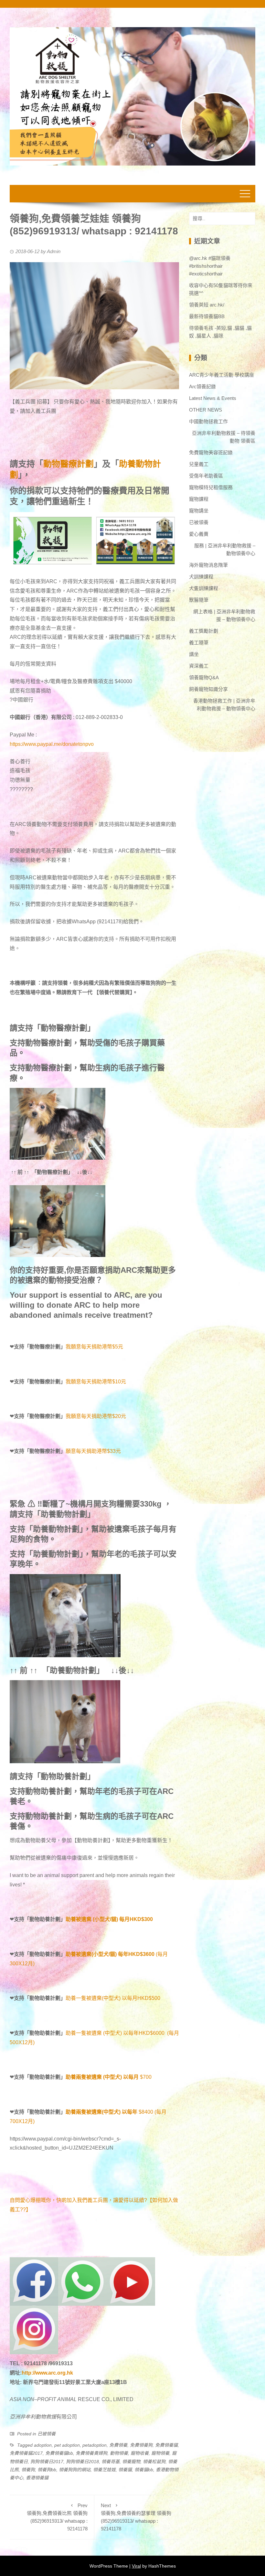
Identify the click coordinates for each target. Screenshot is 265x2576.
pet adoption (67, 2445)
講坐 (194, 654)
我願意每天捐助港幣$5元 (94, 1347)
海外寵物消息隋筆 (208, 565)
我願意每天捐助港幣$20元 (96, 1416)
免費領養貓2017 (26, 2453)
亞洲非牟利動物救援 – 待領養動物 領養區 (224, 437)
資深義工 (199, 666)
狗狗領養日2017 (47, 2462)
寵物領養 (160, 2453)
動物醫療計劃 (69, 464)
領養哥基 (111, 2462)
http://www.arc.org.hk (47, 2373)
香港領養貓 (37, 2478)
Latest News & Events (213, 398)
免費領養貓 (166, 2445)
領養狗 (28, 2470)
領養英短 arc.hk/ (207, 305)
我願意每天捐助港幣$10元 (96, 1382)
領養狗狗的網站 (75, 2470)
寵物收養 (140, 2453)
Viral (136, 2566)
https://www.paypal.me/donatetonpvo (52, 744)
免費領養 (118, 2445)
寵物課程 (199, 499)
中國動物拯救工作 (208, 421)
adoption (43, 2445)
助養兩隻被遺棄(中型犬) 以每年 (101, 2112)
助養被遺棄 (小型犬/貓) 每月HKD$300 (109, 1919)
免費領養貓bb (59, 2453)
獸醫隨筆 (199, 600)
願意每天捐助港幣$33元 (93, 1451)
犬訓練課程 (201, 577)
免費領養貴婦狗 (91, 2453)
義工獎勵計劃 (204, 631)
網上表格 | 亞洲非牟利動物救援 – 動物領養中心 (224, 615)
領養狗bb (47, 2470)
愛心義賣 (199, 534)
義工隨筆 (199, 643)
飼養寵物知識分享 (208, 689)
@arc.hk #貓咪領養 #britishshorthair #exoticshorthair (210, 266)
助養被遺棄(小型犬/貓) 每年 (97, 1954)
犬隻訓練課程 (204, 588)
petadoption (95, 2445)
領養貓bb (144, 2470)
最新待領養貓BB (207, 316)
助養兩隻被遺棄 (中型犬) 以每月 (102, 2077)
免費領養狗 (141, 2445)
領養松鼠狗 (154, 2462)
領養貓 (125, 2470)
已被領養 (47, 2434)
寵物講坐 (199, 511)
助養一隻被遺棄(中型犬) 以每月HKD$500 (113, 1998)
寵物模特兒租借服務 (211, 487)
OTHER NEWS (206, 410)
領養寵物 (131, 2462)
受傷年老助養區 (206, 476)
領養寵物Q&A (204, 677)
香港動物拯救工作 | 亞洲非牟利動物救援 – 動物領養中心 (224, 705)
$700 (146, 2077)
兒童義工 (199, 464)
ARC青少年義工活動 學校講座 (222, 375)
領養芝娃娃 (104, 2470)
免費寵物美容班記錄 (211, 452)
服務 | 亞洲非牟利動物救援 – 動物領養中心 (225, 549)
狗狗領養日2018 (82, 2462)
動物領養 (119, 2453)
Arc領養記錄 (202, 386)
